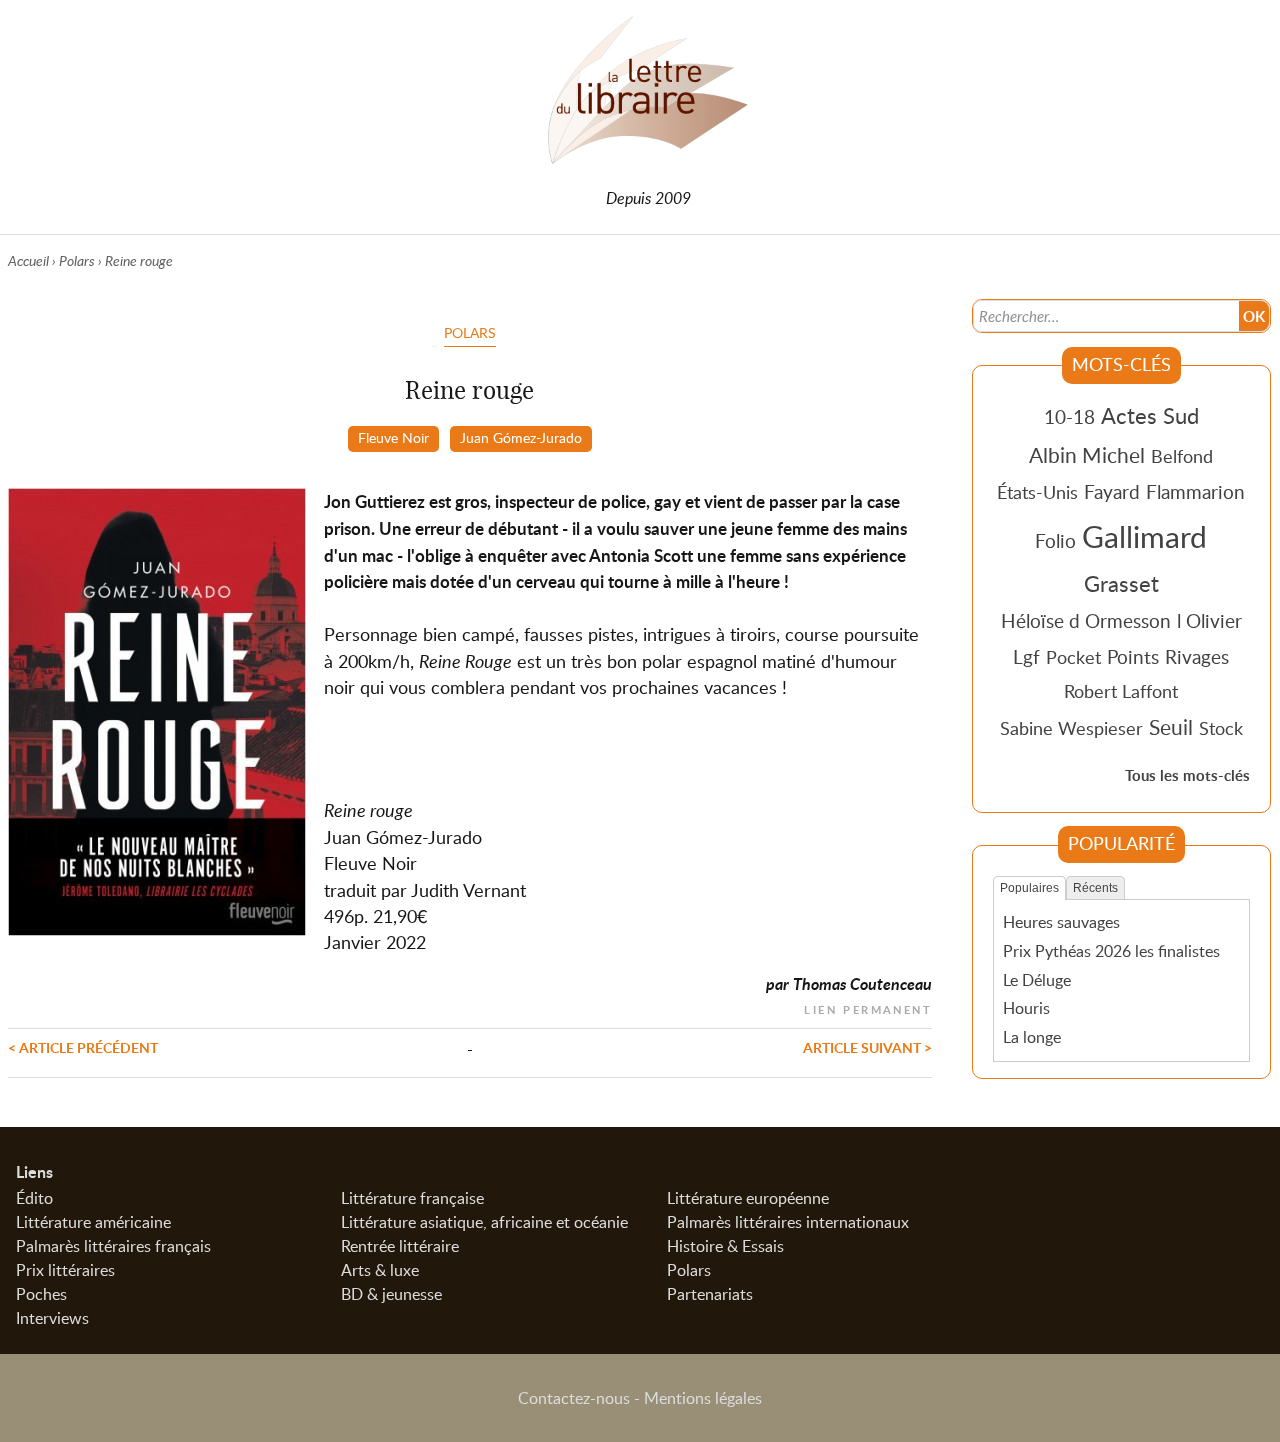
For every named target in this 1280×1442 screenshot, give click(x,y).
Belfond (1182, 456)
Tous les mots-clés (1187, 775)
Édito (34, 1198)
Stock (1221, 728)
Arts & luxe (380, 1270)
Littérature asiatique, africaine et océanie (484, 1222)
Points (1133, 656)
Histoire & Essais (725, 1246)
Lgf (1026, 656)
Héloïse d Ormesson (1086, 620)
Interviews (52, 1318)
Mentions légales (703, 1398)
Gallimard (1144, 536)
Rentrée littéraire (400, 1246)
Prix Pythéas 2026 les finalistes (1111, 951)
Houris (1026, 1008)
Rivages (1197, 656)
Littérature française (412, 1198)
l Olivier (1209, 620)
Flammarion (1195, 491)
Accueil (28, 260)
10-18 (1069, 416)
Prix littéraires (65, 1270)
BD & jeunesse (391, 1294)
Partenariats (710, 1294)
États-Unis (1037, 492)
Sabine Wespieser (1071, 728)
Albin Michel (1087, 455)
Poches (41, 1294)
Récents (1095, 888)
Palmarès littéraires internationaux (788, 1222)
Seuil (1171, 727)
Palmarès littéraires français (113, 1246)
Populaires (1029, 888)
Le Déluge (1037, 980)
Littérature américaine (93, 1222)
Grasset (1121, 583)
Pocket (1073, 657)
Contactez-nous (574, 1398)
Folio (1055, 540)
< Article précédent (83, 1047)
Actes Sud (1150, 415)
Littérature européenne (748, 1198)
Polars (77, 260)
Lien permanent (868, 1007)
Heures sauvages (1061, 922)
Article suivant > (867, 1047)
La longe (1032, 1037)
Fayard (1112, 491)
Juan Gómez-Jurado (521, 437)
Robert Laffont (1121, 691)
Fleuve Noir (393, 437)
